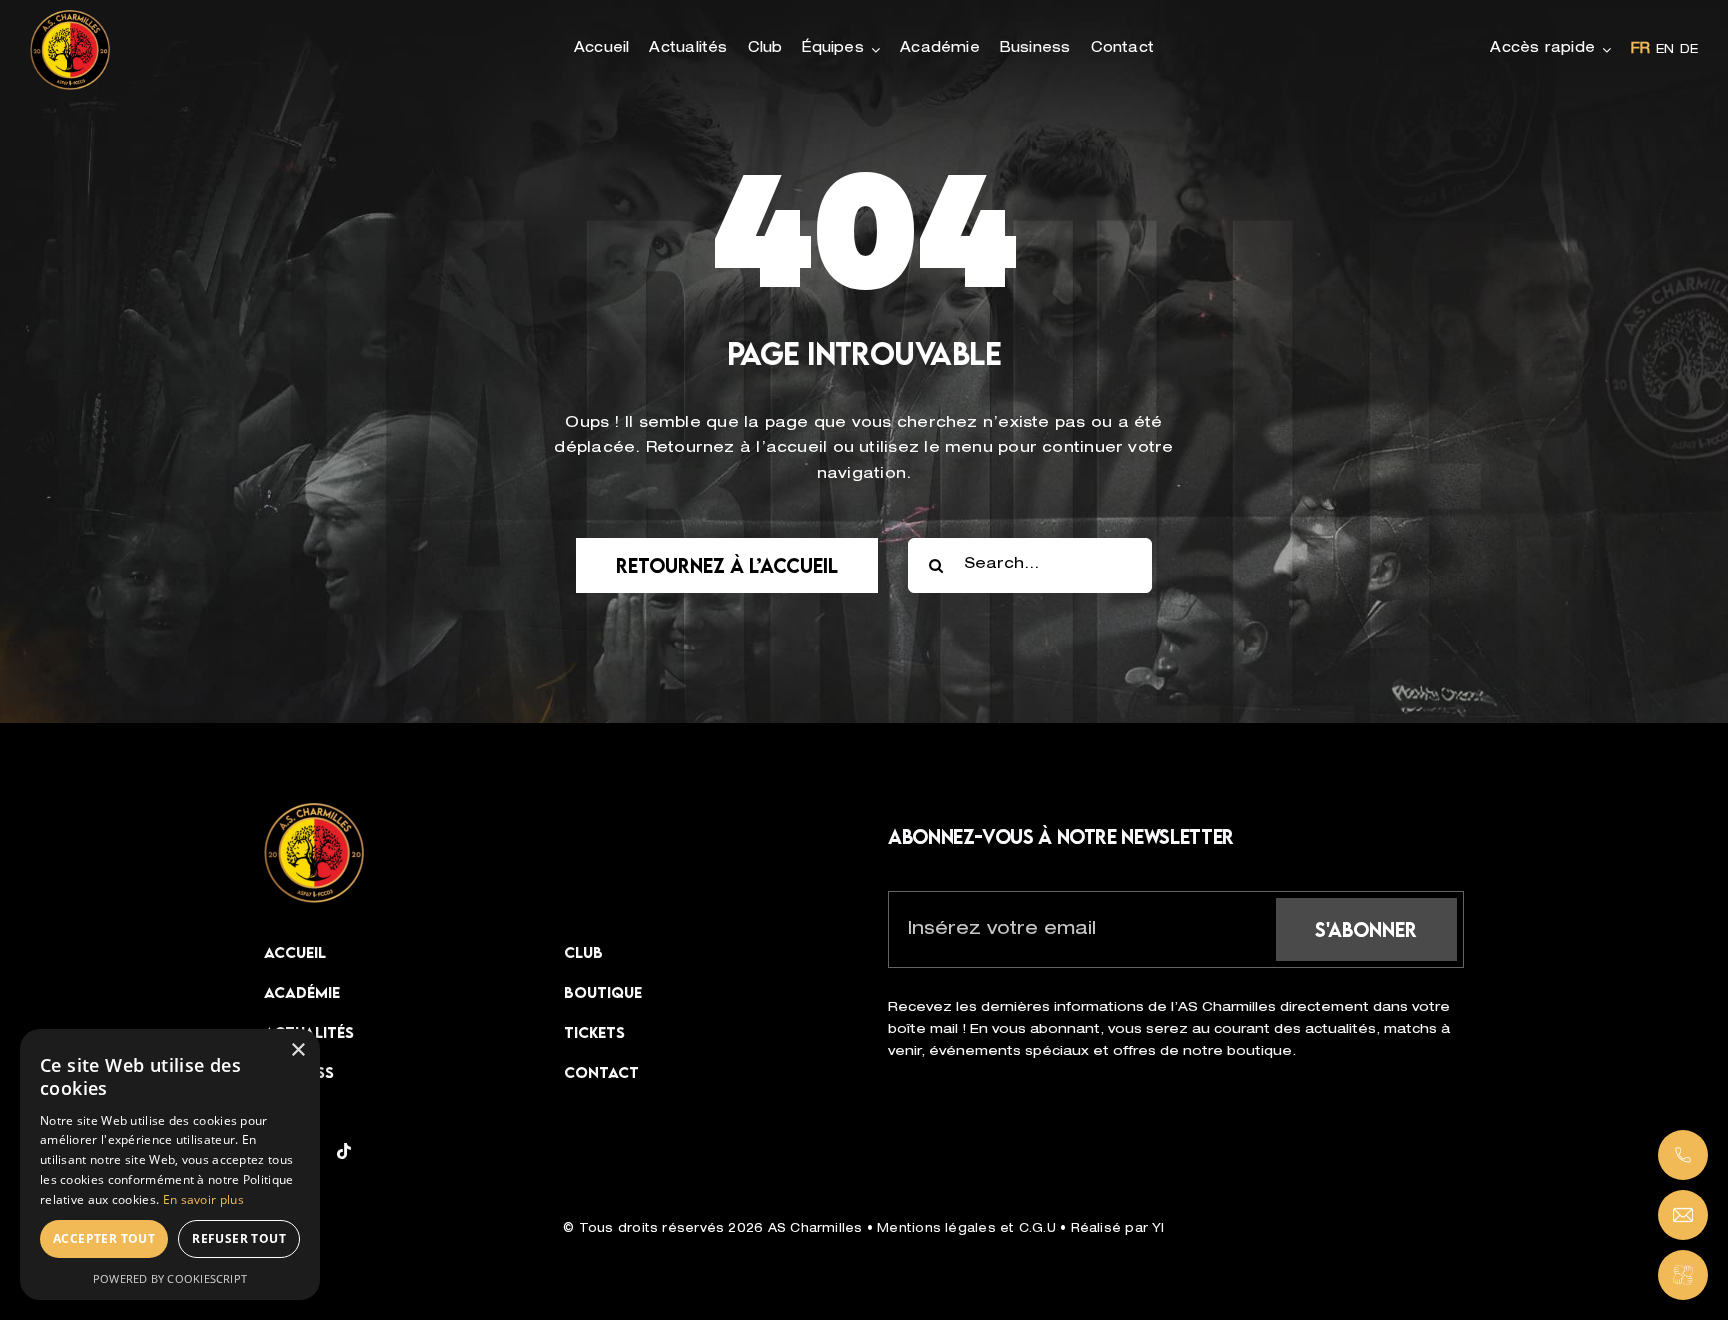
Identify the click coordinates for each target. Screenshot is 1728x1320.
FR (1640, 50)
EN (1665, 50)
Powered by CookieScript (170, 1278)
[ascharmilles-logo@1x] (314, 810)
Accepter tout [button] (104, 1238)
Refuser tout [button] (239, 1238)
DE (1689, 50)
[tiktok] (344, 1151)
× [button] (297, 1050)
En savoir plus (203, 1199)
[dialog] (170, 1164)
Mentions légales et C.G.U (968, 1229)
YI (1158, 1229)
